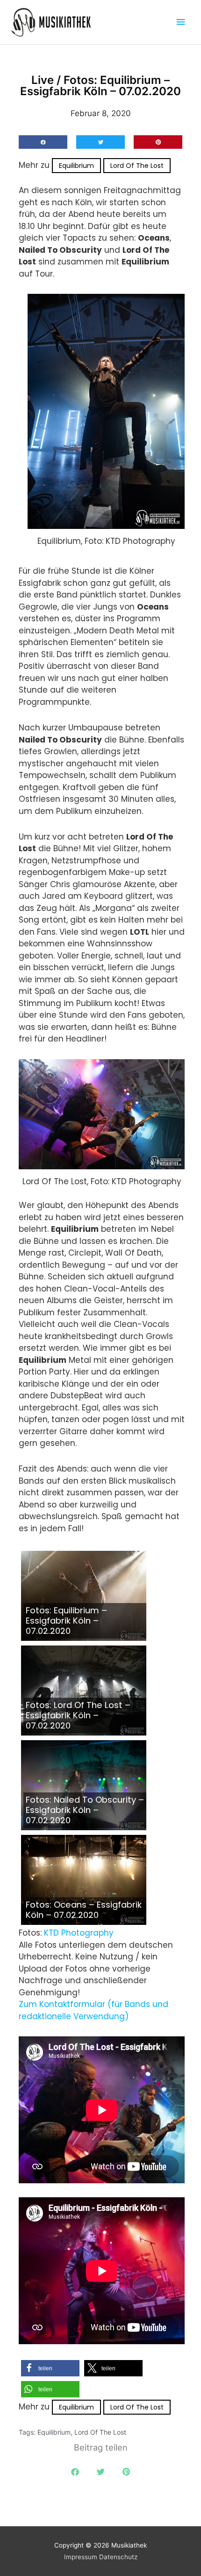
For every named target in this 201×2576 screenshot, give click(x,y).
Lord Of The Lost (137, 166)
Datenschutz (118, 2557)
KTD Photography (79, 1933)
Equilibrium (76, 166)
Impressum (81, 2557)
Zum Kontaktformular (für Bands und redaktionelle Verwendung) (93, 2010)
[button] (43, 142)
